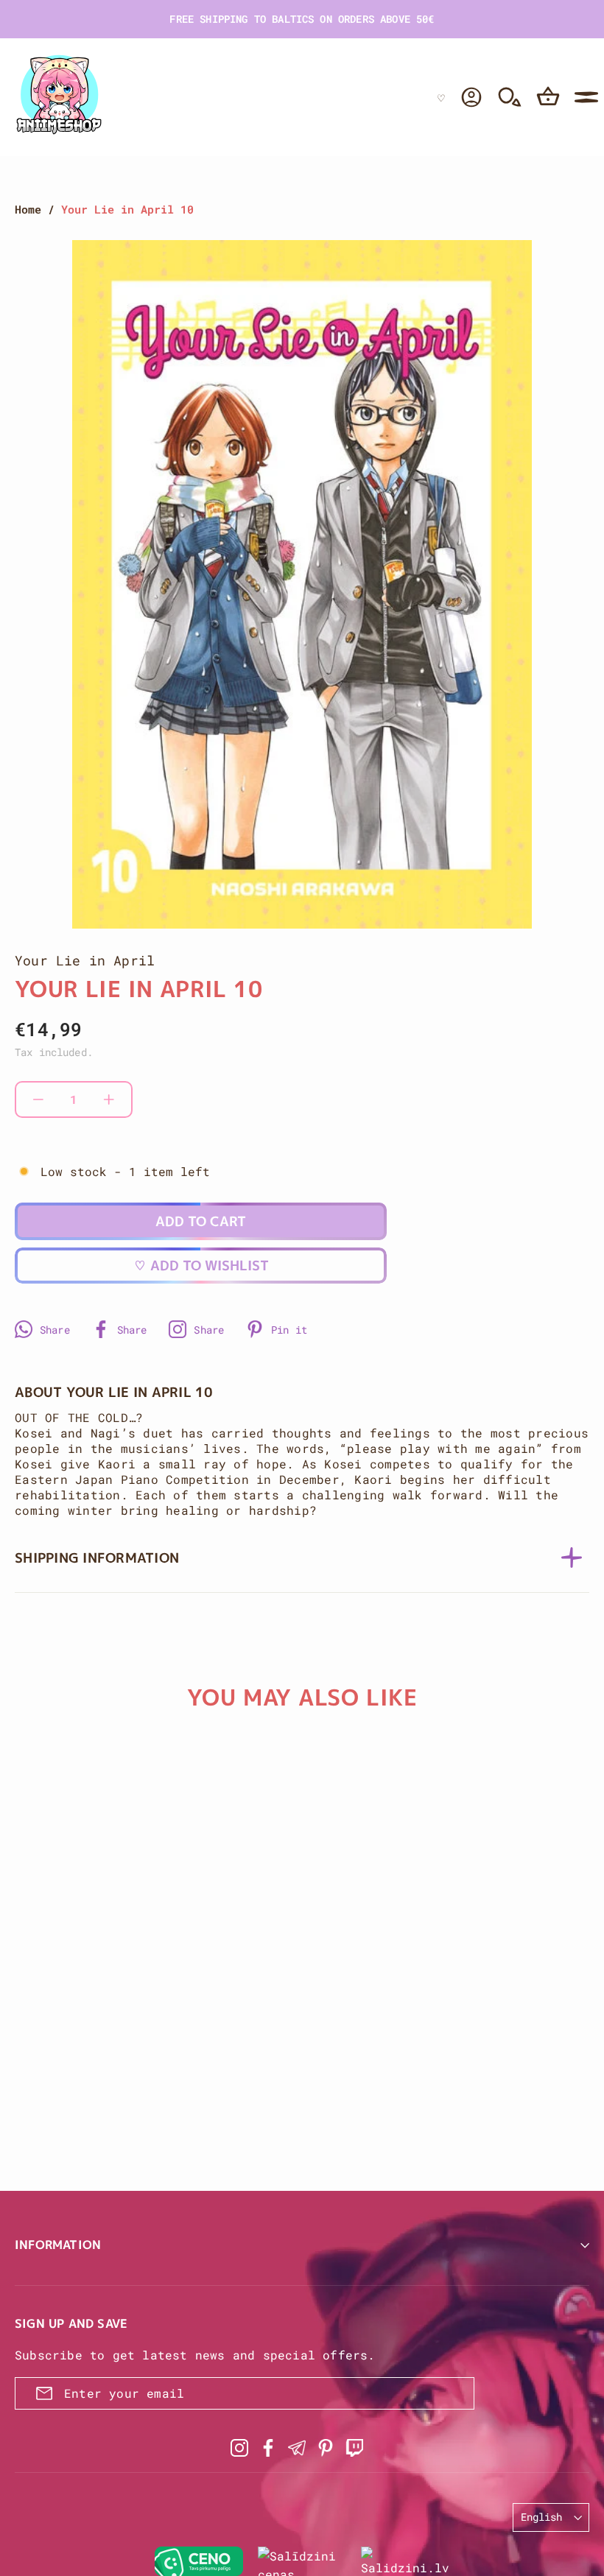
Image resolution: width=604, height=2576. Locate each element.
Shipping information (97, 1558)
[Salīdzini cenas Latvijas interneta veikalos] (302, 2561)
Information (58, 2245)
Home (28, 209)
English (541, 2517)
